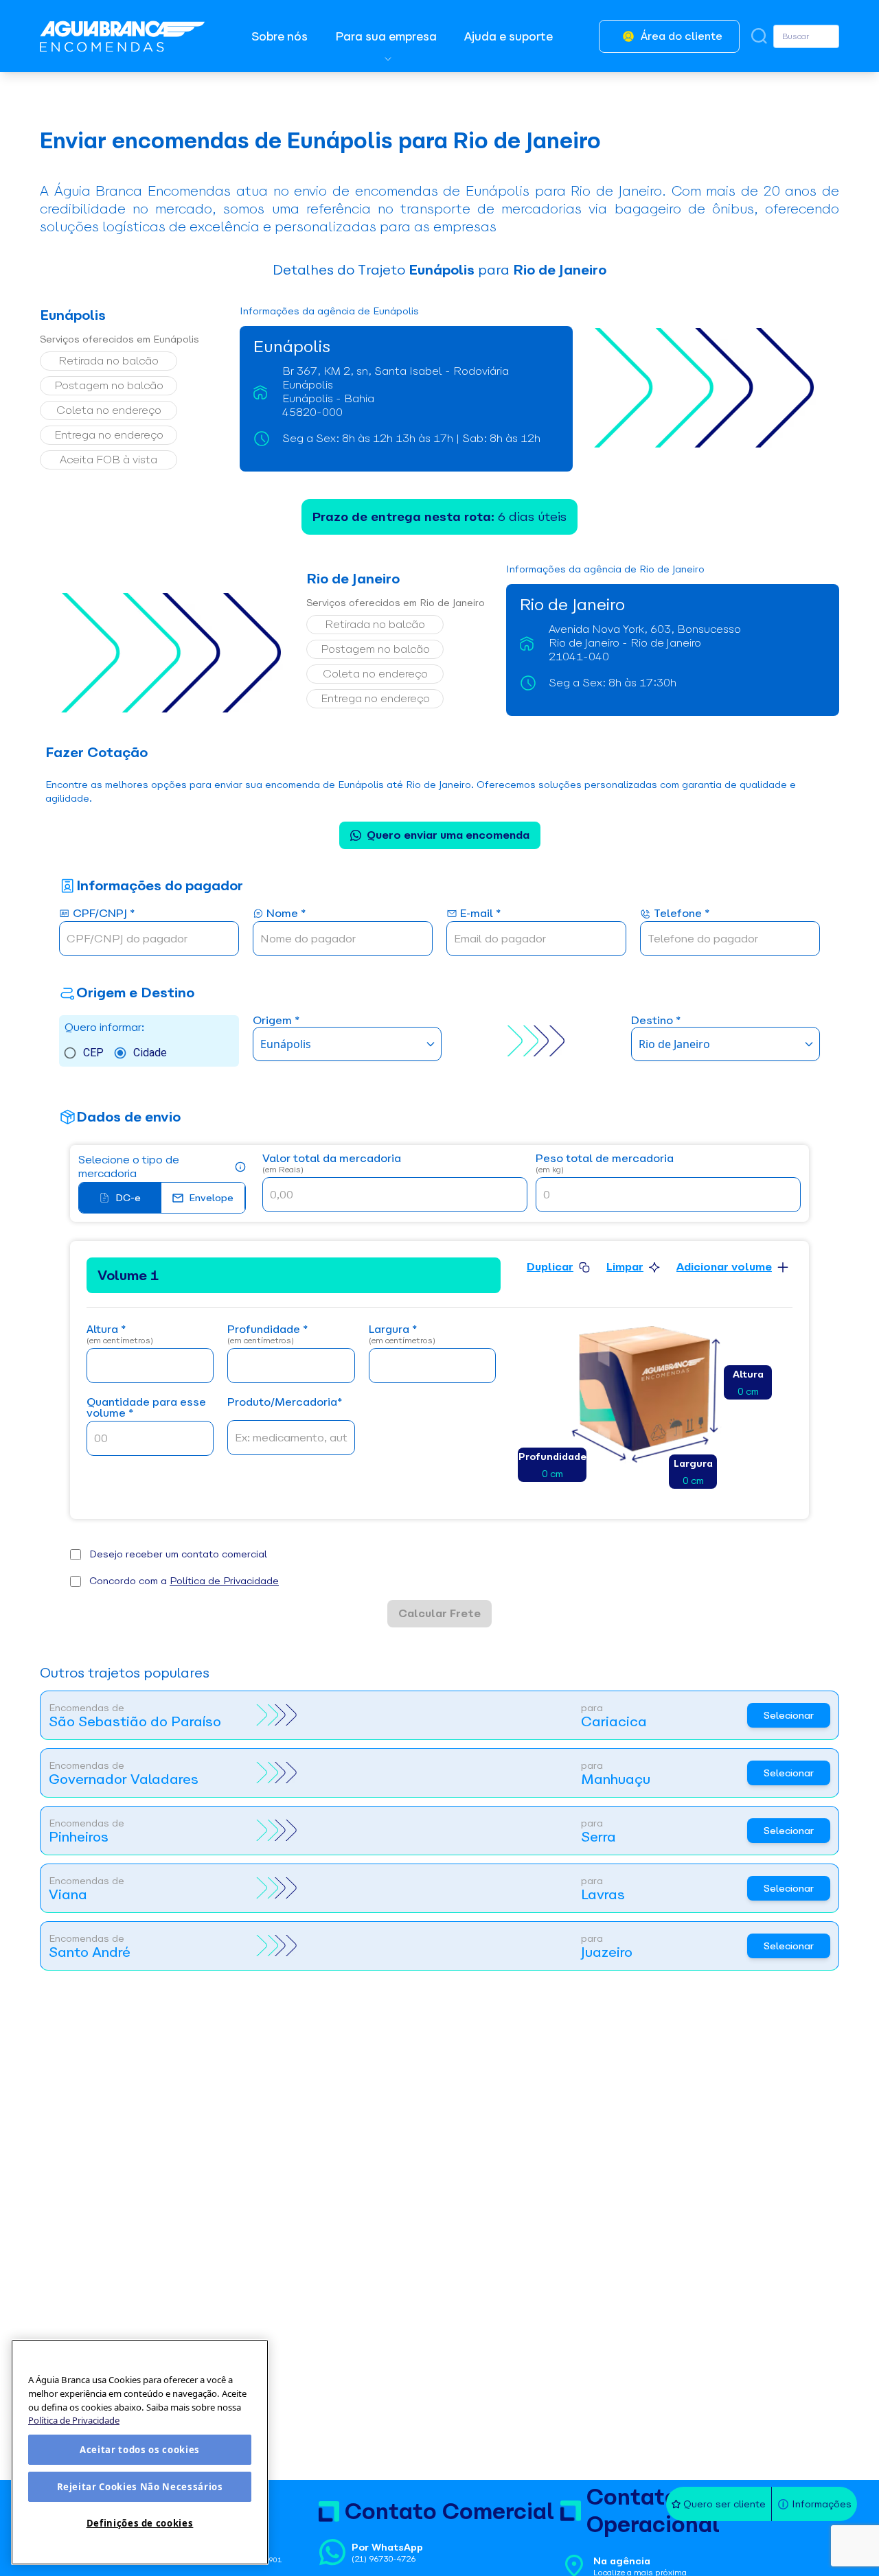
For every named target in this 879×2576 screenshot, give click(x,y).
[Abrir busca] (759, 36)
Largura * (402, 1335)
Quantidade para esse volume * (146, 1408)
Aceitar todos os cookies (140, 2450)
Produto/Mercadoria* (285, 1403)
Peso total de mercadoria (605, 1164)
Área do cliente (682, 36)
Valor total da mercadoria (332, 1164)
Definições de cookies (140, 2523)
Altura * (120, 1335)
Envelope (211, 1198)
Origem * (276, 1021)
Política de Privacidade (224, 1581)
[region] (140, 2452)
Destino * (656, 1021)
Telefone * (682, 914)
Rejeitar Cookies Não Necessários (140, 2487)
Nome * (286, 914)
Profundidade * (267, 1335)
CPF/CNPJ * (104, 914)
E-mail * (480, 914)
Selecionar (789, 1715)
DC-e (128, 1198)
